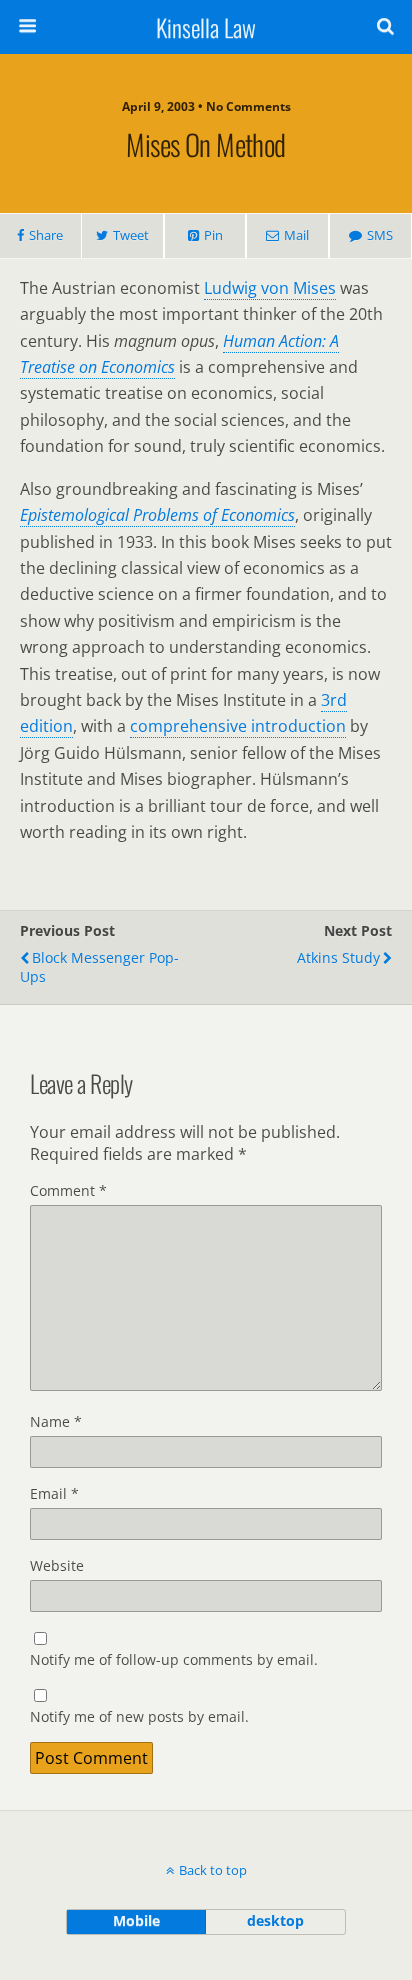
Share (46, 235)
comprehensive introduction (238, 726)
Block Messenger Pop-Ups (99, 967)
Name (56, 1421)
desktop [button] (275, 1920)
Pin (213, 235)
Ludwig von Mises (270, 288)
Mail (296, 235)
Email (54, 1493)
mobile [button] (136, 1920)
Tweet (131, 235)
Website (57, 1565)
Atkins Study (338, 957)
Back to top (213, 1870)
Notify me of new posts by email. (139, 1716)
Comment (68, 1190)
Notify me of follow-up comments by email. (174, 1659)
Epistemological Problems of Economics (157, 515)
